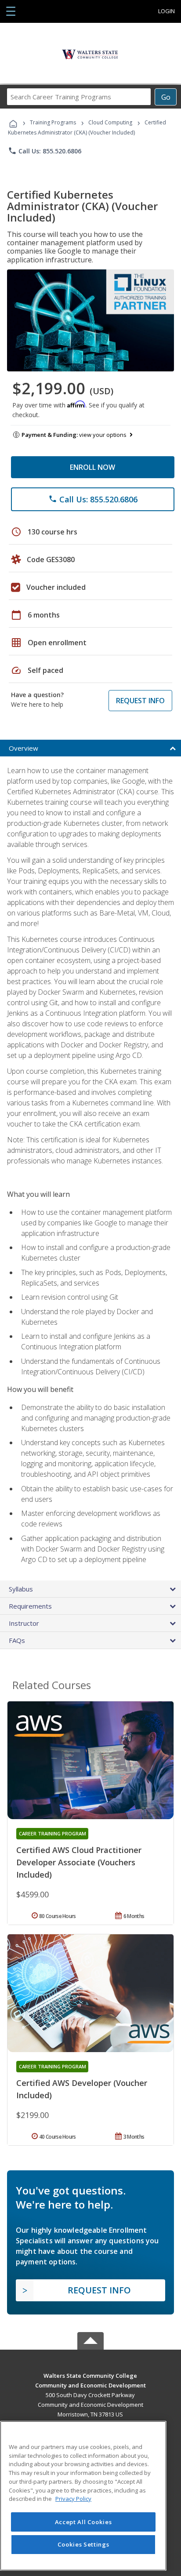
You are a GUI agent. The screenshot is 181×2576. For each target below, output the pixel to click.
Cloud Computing (110, 122)
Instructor (24, 1623)
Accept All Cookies (83, 2522)
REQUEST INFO (140, 701)
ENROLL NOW (92, 467)
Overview (24, 748)
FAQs (17, 1640)
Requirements (30, 1606)
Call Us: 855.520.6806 (45, 151)
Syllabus (21, 1589)
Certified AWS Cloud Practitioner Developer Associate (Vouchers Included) (79, 1862)
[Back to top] (90, 2375)
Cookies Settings (83, 2544)
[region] (83, 2496)
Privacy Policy (73, 2499)
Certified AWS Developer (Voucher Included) (82, 2089)
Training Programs (53, 122)
